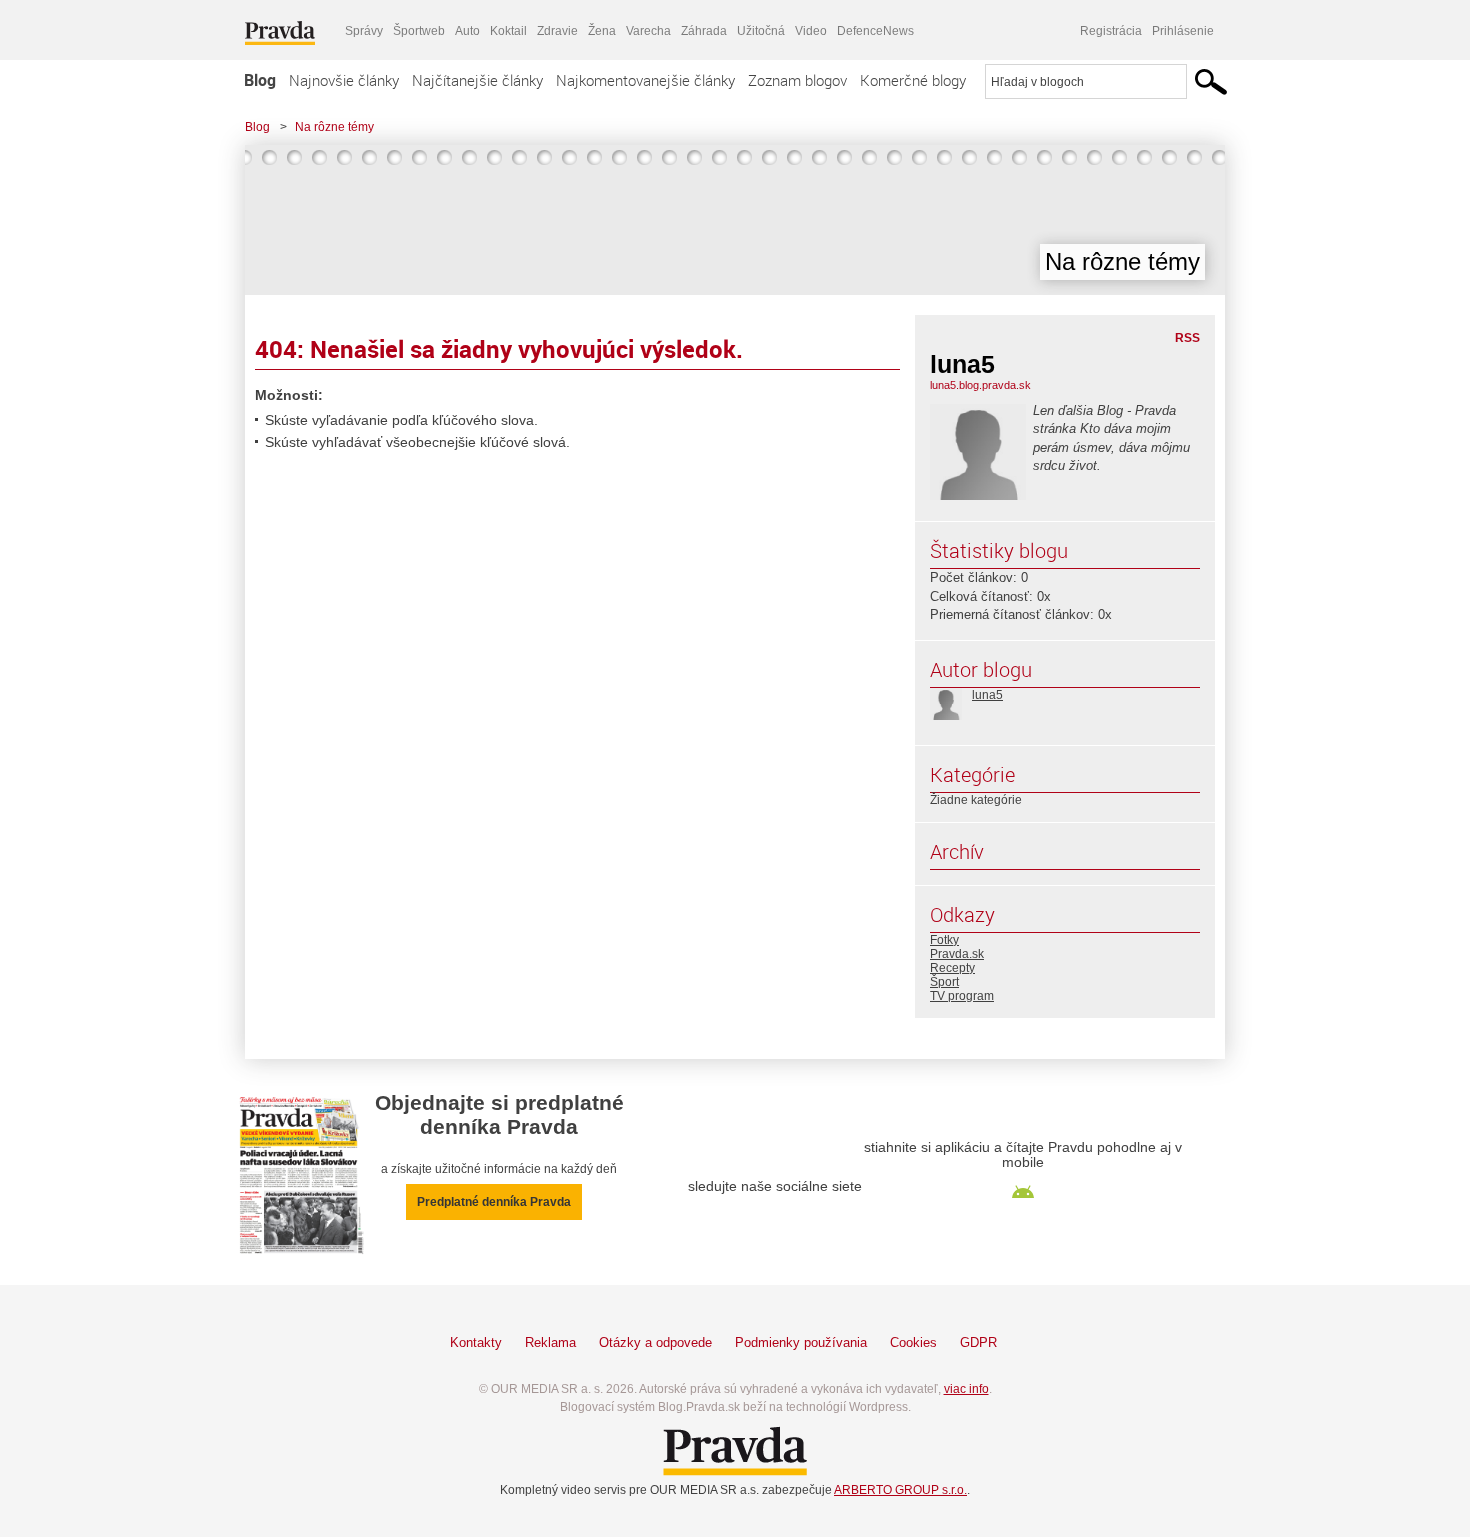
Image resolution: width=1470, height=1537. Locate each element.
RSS (1187, 338)
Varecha (648, 31)
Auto (467, 31)
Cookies (913, 1342)
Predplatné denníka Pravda (494, 1202)
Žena (602, 31)
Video (811, 31)
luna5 (987, 695)
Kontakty (476, 1342)
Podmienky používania (801, 1342)
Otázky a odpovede (655, 1342)
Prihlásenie (1183, 31)
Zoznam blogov (797, 80)
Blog (260, 80)
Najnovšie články (344, 80)
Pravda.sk (957, 954)
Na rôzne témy (334, 127)
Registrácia (1111, 31)
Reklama (550, 1342)
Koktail (508, 31)
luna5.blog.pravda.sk (980, 385)
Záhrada (704, 31)
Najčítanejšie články (477, 80)
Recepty (952, 968)
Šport (944, 982)
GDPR (978, 1342)
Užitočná (761, 31)
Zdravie (557, 31)
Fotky (944, 940)
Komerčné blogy (913, 80)
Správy (364, 31)
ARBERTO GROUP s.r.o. (900, 1490)
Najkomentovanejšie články (645, 80)
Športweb (419, 31)
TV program (962, 996)
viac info (966, 1389)
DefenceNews (875, 31)
